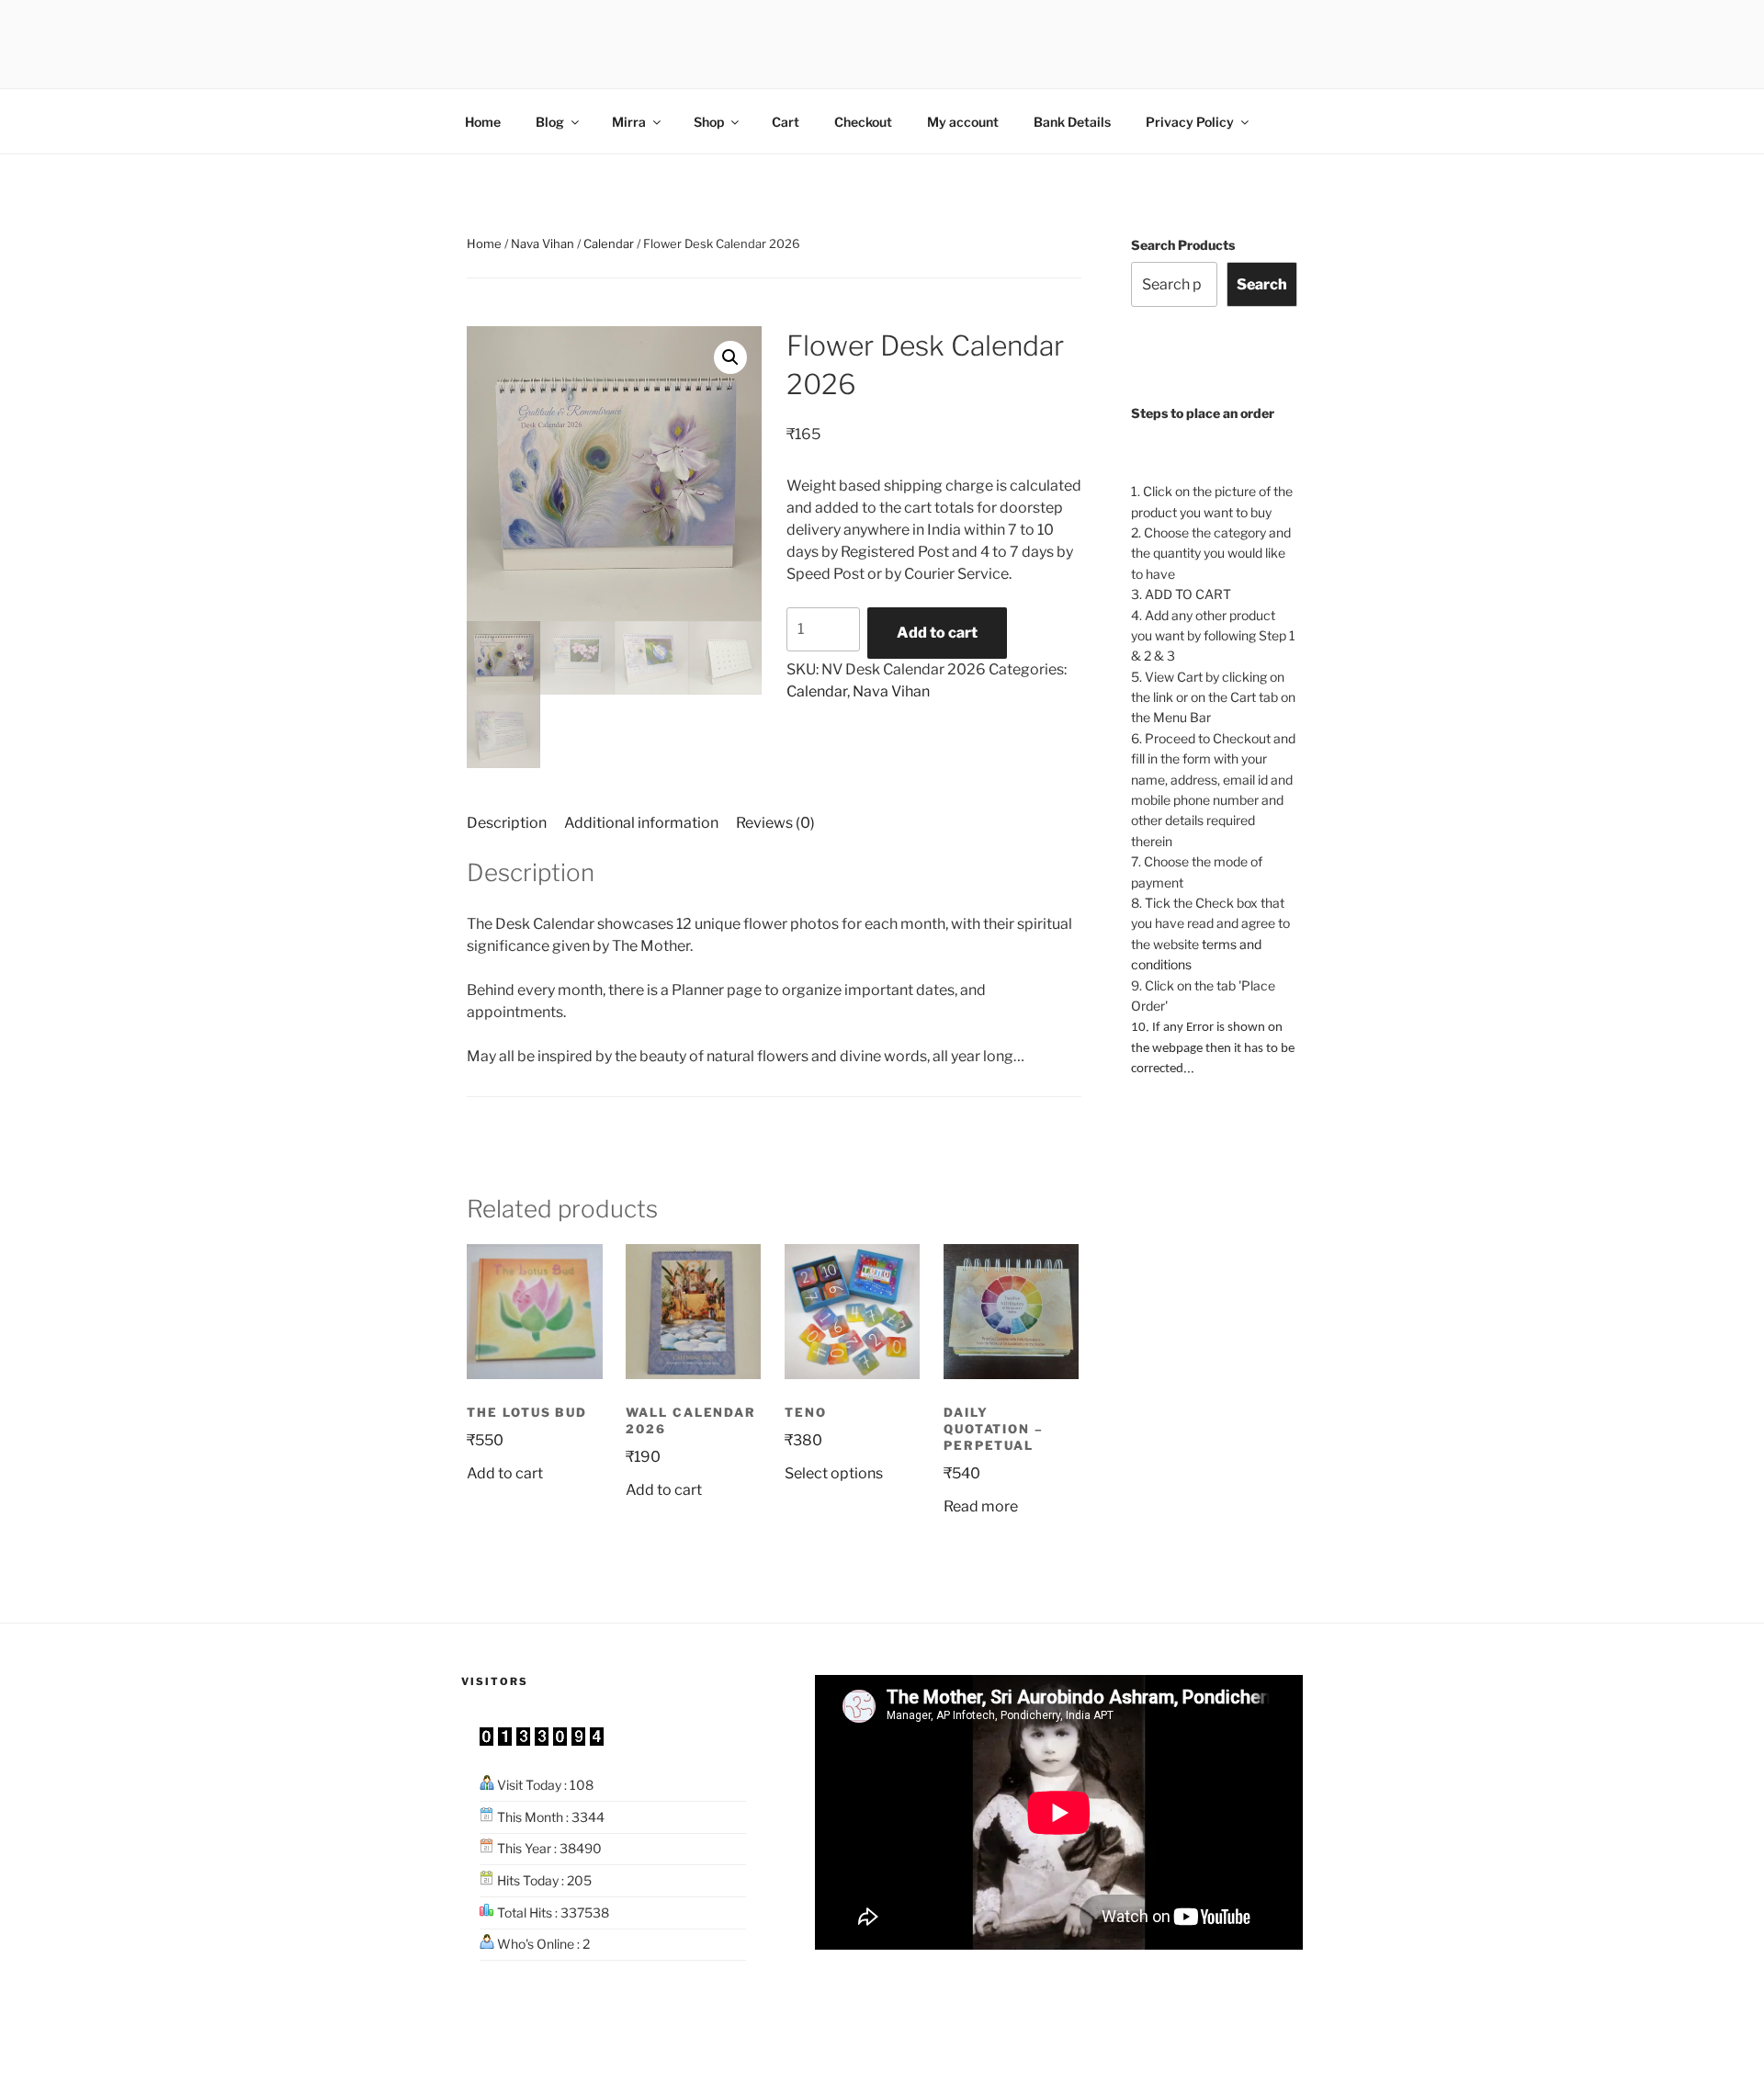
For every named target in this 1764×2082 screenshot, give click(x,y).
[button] (730, 357)
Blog (550, 122)
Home (483, 122)
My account (963, 122)
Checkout (863, 122)
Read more (981, 1506)
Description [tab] (507, 823)
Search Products (1183, 245)
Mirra (629, 122)
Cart (786, 122)
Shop (709, 122)
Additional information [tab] (641, 823)
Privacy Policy (1190, 122)
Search (1262, 284)
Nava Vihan (543, 243)
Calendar (609, 243)
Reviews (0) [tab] (775, 823)
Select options (834, 1473)
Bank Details (1072, 122)
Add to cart (937, 633)
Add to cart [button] (505, 1473)
